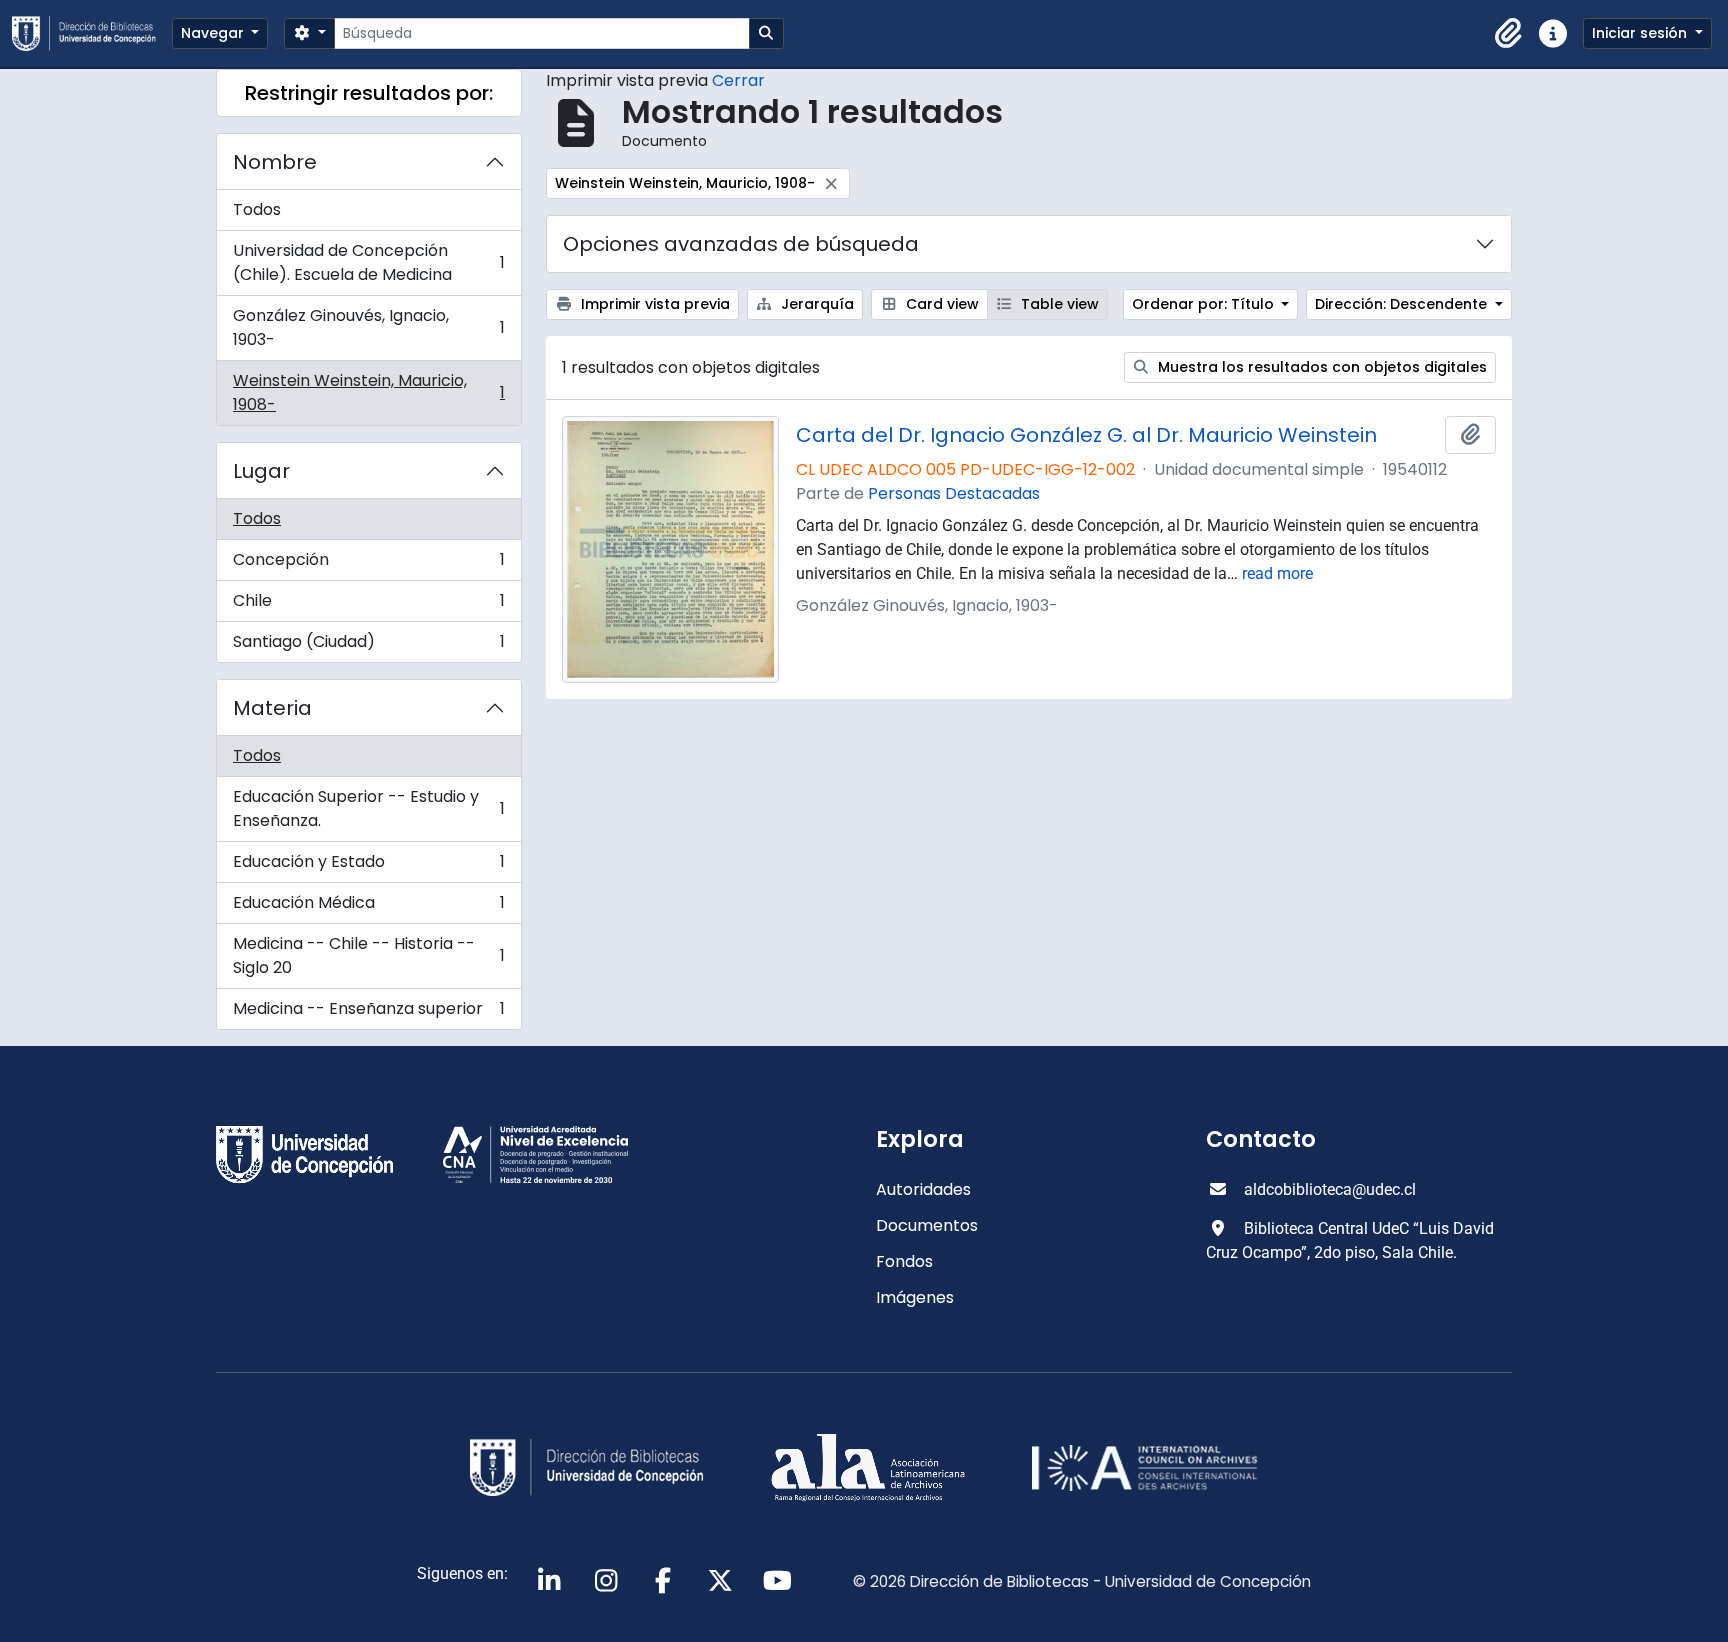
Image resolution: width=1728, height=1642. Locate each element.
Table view (1058, 304)
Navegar (214, 33)
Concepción (368, 564)
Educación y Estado (368, 866)
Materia (272, 708)
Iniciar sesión (1641, 33)
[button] (1509, 34)
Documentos (927, 1225)
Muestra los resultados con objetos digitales (1320, 367)
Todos (257, 209)
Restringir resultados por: (369, 93)
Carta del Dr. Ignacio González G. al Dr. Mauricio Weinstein (1086, 435)
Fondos (904, 1261)
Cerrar (738, 80)
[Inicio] (92, 33)
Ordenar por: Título (1205, 304)
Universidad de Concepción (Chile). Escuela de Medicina (368, 262)
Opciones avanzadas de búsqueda (741, 244)
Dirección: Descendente (1403, 304)
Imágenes (915, 1297)
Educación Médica (368, 907)
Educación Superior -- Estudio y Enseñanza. (368, 808)
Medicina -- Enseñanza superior (368, 1013)
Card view (940, 304)
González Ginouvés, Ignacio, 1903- (368, 327)
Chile (368, 605)
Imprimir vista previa (653, 304)
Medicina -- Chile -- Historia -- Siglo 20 (368, 955)
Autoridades (923, 1189)
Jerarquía (815, 304)
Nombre (275, 162)
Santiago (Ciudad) (368, 646)
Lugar (261, 471)
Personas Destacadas (954, 493)
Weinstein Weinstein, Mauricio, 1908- (368, 392)
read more (1277, 573)
